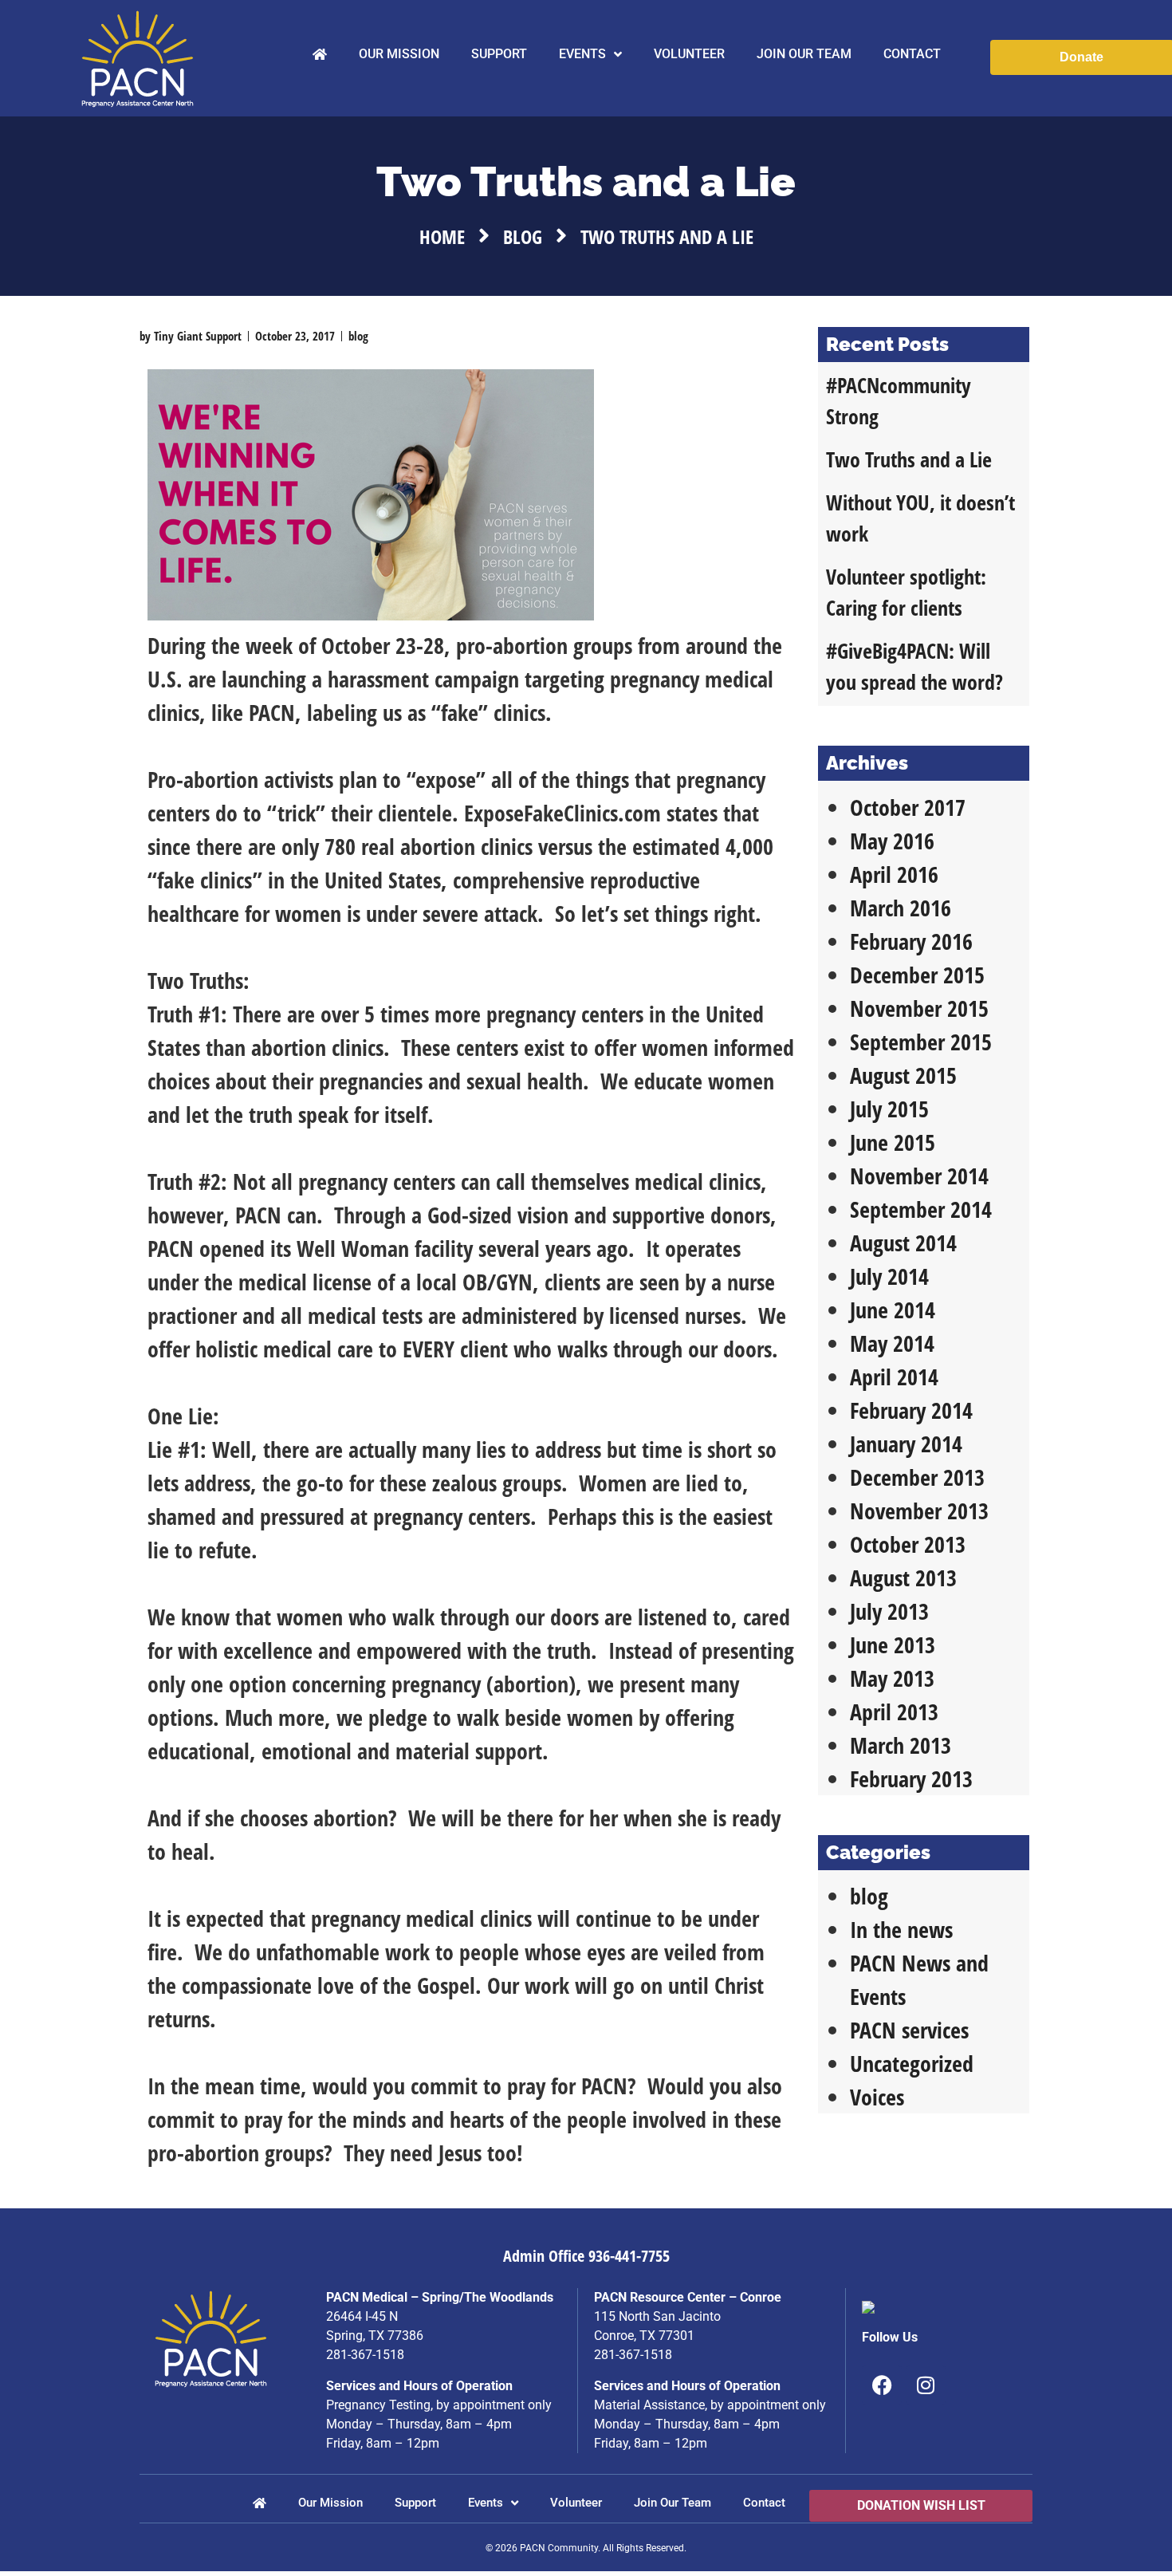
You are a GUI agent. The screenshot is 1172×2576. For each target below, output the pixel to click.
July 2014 (889, 1276)
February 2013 (911, 1778)
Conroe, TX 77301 (644, 2336)
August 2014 (903, 1243)
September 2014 (921, 1209)
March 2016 (901, 908)
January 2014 (906, 1444)
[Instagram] (926, 2385)
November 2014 (919, 1176)
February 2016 (911, 941)
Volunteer (689, 54)
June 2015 (893, 1142)
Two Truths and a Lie (909, 459)
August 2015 (903, 1075)
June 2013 (893, 1644)
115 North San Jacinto (657, 2316)
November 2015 (919, 1008)
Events (582, 54)
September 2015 (921, 1042)
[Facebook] (882, 2385)
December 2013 (917, 1477)
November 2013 (919, 1511)
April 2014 (894, 1377)
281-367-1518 (365, 2355)
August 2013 (903, 1578)
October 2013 (908, 1544)
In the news (901, 1929)
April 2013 (894, 1711)
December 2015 (917, 975)
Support (499, 54)
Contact (912, 54)
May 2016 (892, 841)
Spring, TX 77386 (375, 2336)
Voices (877, 2097)
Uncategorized (912, 2063)
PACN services (909, 2030)
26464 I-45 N (362, 2316)
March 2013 (901, 1745)
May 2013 (892, 1678)
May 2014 (892, 1343)
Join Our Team (804, 54)
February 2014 (911, 1410)
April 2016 (894, 874)
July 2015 (889, 1109)
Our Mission (399, 54)
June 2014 (893, 1310)
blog (523, 236)
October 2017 (908, 807)
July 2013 (889, 1611)
